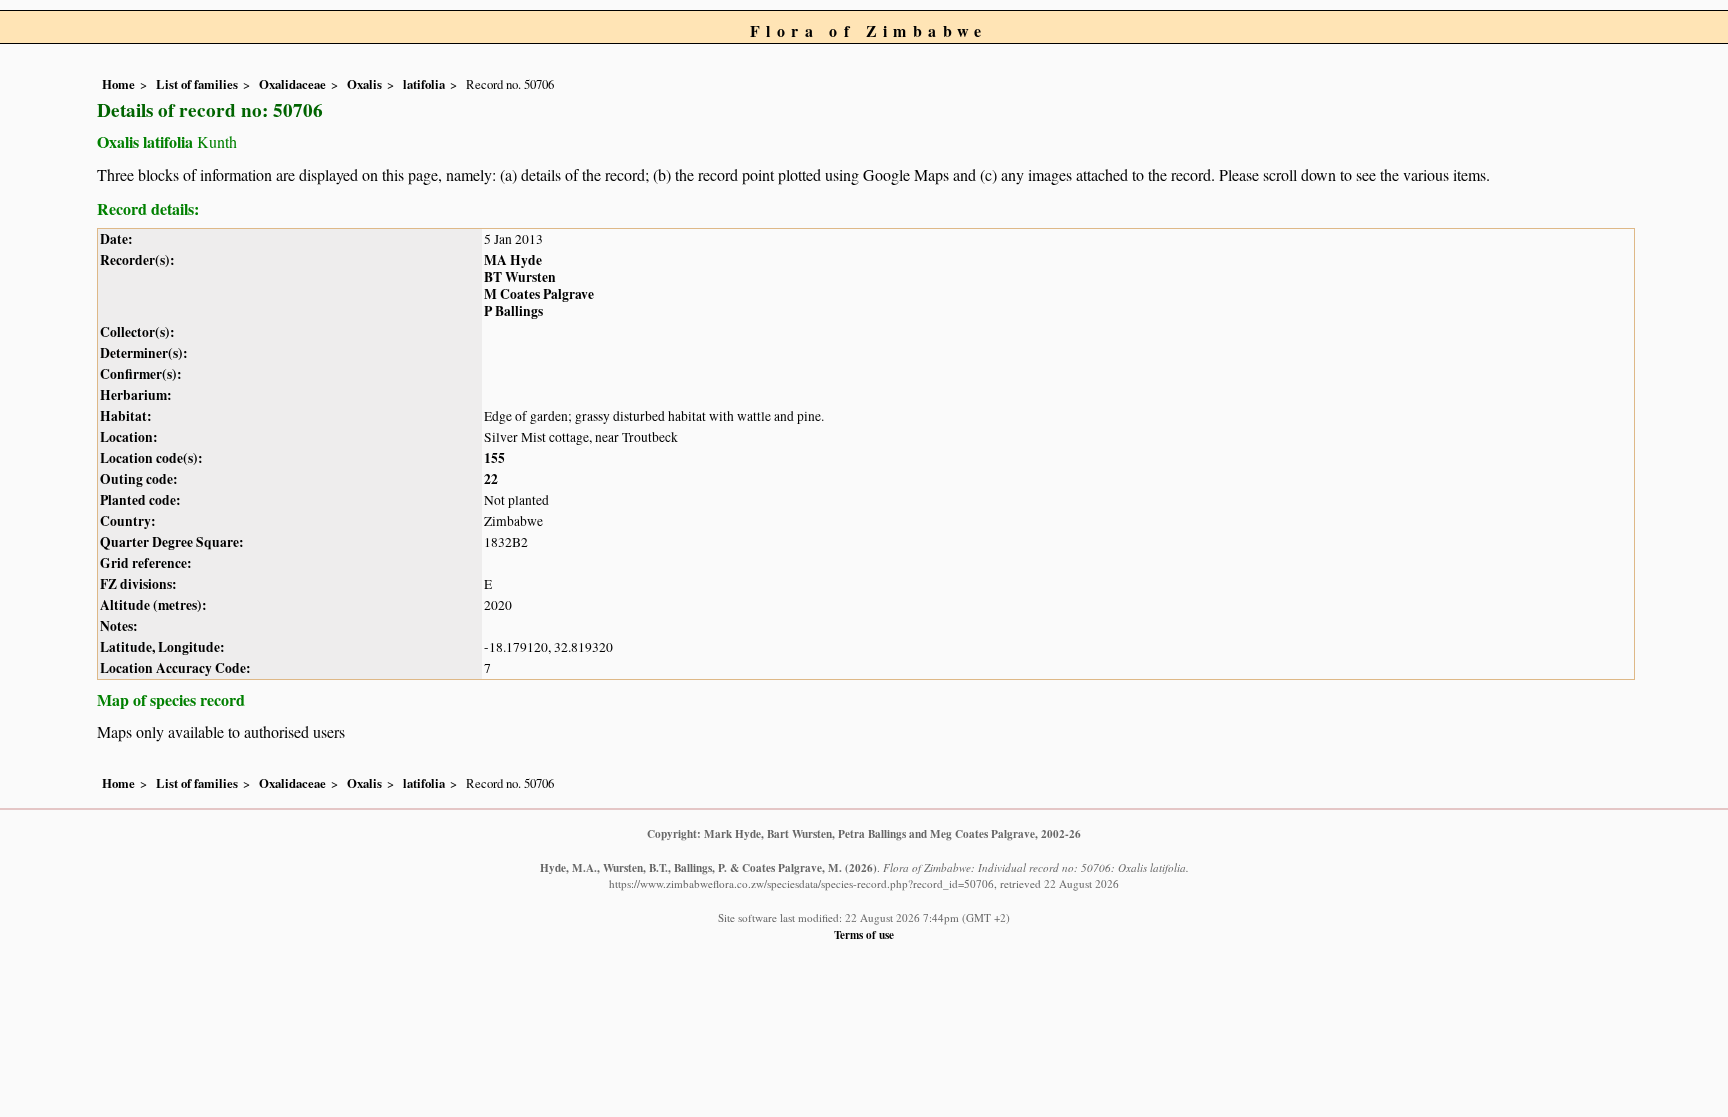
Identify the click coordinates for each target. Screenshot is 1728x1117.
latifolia (424, 84)
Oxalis (364, 84)
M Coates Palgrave (539, 294)
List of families (197, 84)
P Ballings (513, 311)
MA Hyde (513, 260)
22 (491, 479)
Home (118, 84)
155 (494, 458)
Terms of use (864, 934)
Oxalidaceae (292, 84)
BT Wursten (520, 277)
